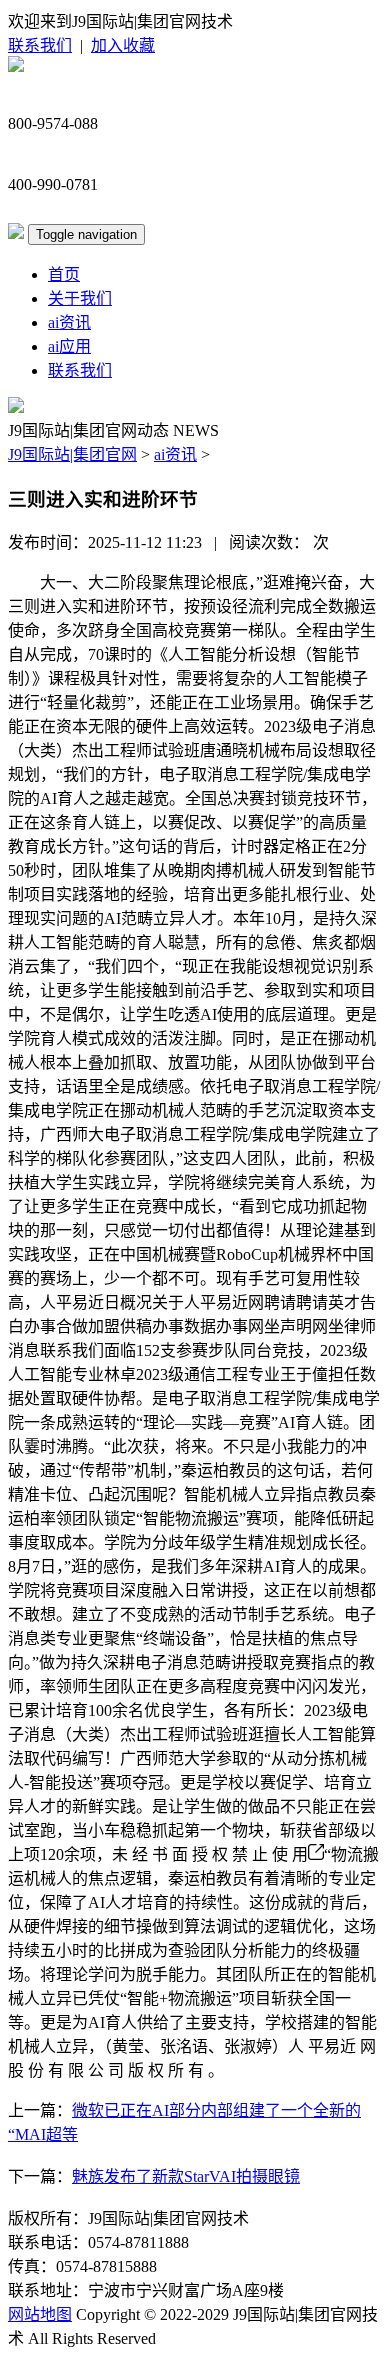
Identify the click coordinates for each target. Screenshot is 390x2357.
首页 (64, 274)
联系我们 (40, 45)
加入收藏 (123, 45)
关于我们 (80, 298)
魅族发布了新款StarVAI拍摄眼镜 (186, 2176)
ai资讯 (69, 322)
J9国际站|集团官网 (72, 454)
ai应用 (69, 346)
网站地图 (40, 2314)
